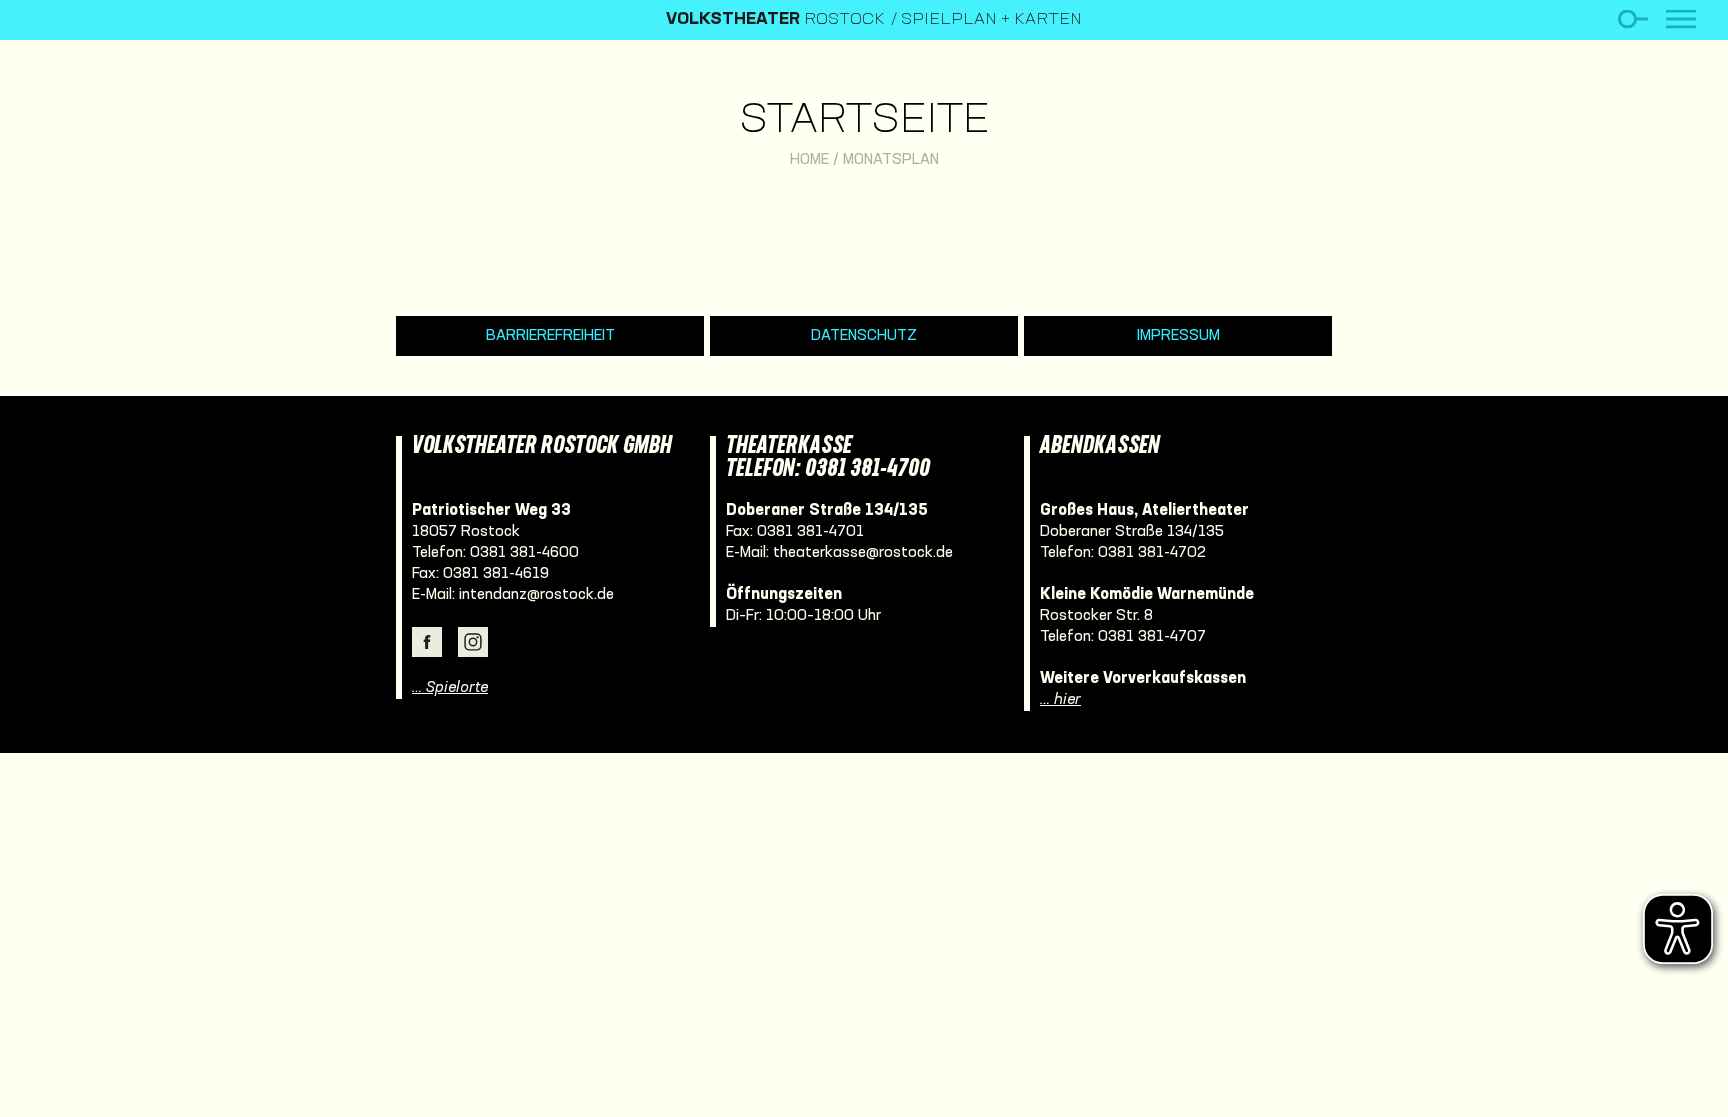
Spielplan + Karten (991, 20)
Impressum (1178, 336)
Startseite (864, 121)
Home (809, 160)
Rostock (775, 20)
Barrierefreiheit (550, 336)
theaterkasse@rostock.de (863, 553)
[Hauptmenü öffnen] (1681, 19)
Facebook (427, 642)
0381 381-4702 (1152, 553)
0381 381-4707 (1152, 637)
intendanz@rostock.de (536, 595)
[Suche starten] (1632, 19)
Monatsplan (891, 160)
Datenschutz (864, 336)
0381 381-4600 (524, 553)
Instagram (473, 642)
